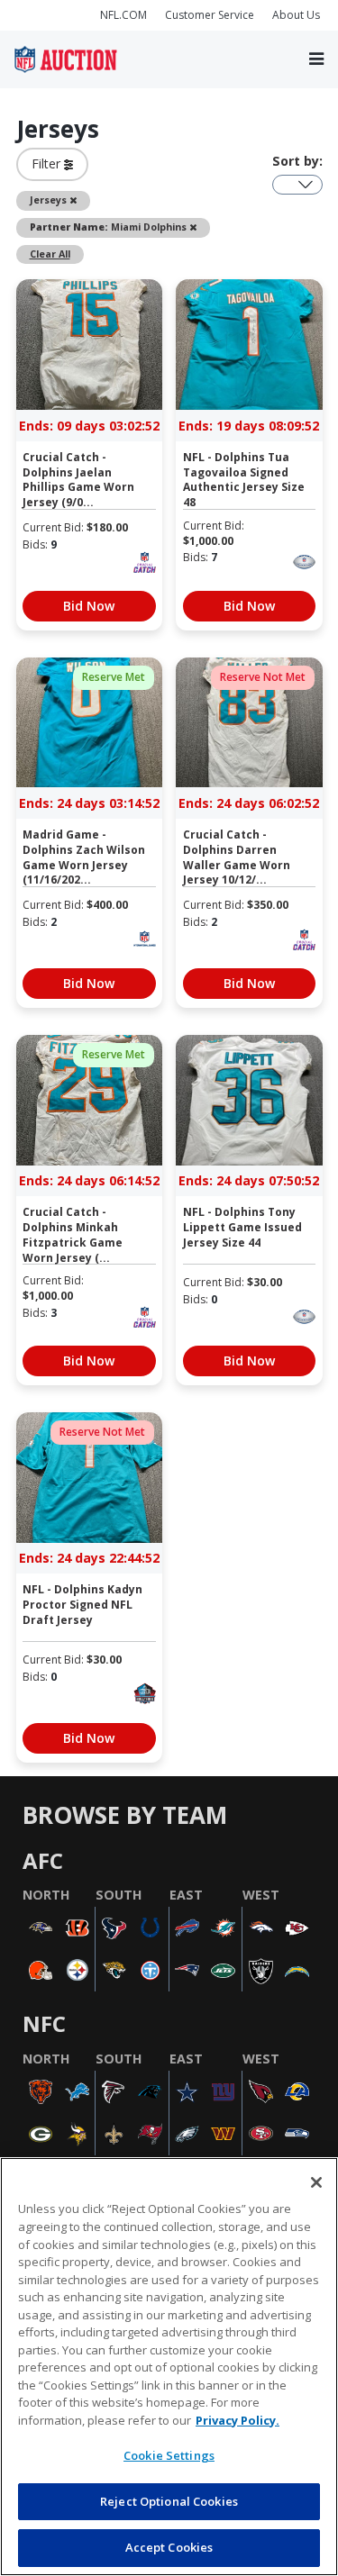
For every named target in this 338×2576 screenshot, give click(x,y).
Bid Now (89, 606)
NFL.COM (123, 15)
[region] (169, 2367)
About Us (296, 15)
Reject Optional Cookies (169, 2501)
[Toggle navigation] (316, 59)
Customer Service (210, 15)
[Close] (316, 2182)
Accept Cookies (169, 2547)
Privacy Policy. (238, 2420)
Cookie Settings (169, 2455)
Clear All (50, 254)
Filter (48, 163)
